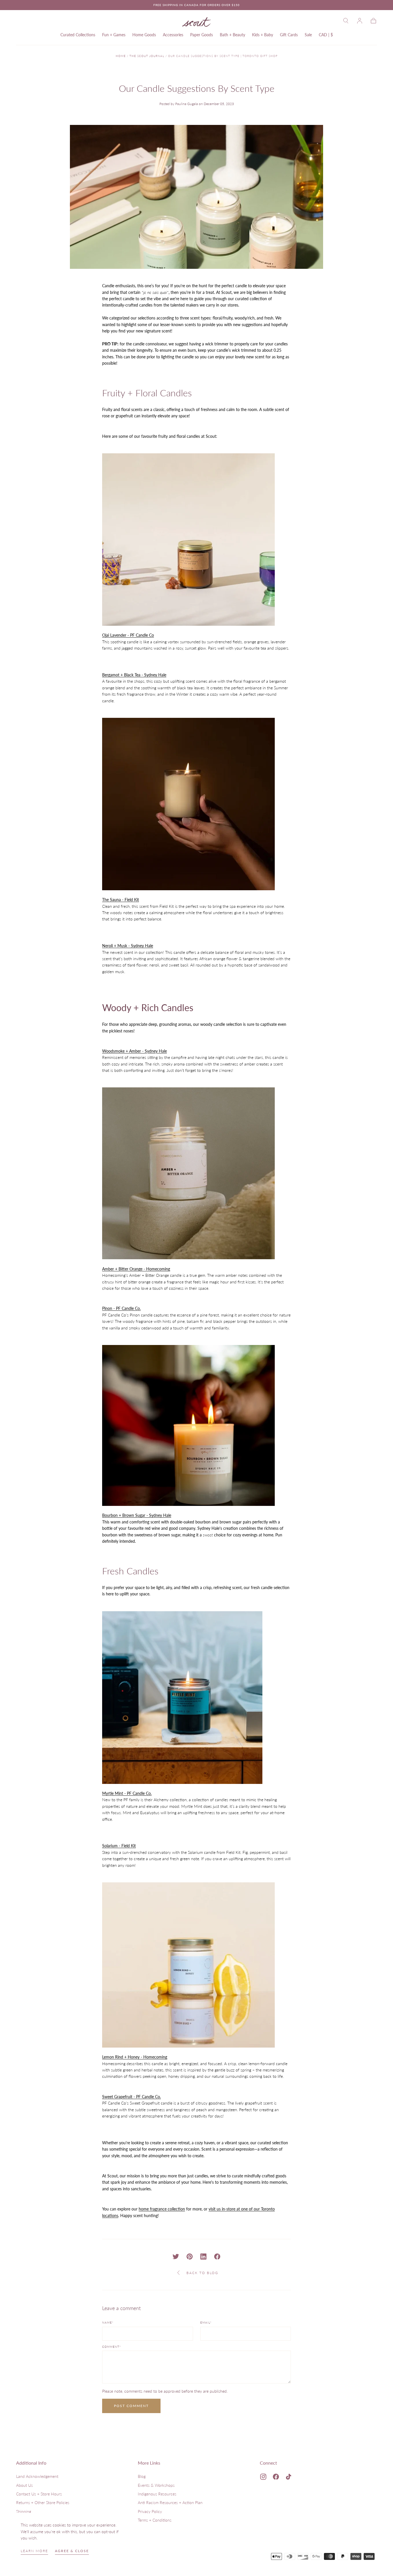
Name (108, 2323)
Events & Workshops (156, 2485)
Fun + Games (114, 35)
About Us (24, 2485)
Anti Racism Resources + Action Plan (170, 2502)
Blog (142, 2476)
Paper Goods (202, 35)
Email (206, 2323)
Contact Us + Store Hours (39, 2494)
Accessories (173, 35)
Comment (111, 2347)
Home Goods (144, 35)
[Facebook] (276, 2477)
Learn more (34, 2551)
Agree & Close (72, 2551)
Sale (308, 35)
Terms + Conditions (155, 2520)
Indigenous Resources (157, 2494)
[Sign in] (360, 21)
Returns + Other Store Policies (43, 2502)
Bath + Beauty (232, 35)
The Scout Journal (147, 56)
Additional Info (31, 2463)
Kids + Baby (263, 35)
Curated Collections (78, 35)
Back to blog (202, 2273)
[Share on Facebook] (217, 2257)
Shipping (24, 2511)
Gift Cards (289, 35)
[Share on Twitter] (176, 2257)
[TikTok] (289, 2477)
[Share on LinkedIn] (203, 2257)
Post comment (131, 2406)
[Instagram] (263, 2477)
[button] (346, 21)
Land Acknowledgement (37, 2476)
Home (121, 56)
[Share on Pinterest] (190, 2257)
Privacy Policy (150, 2511)
